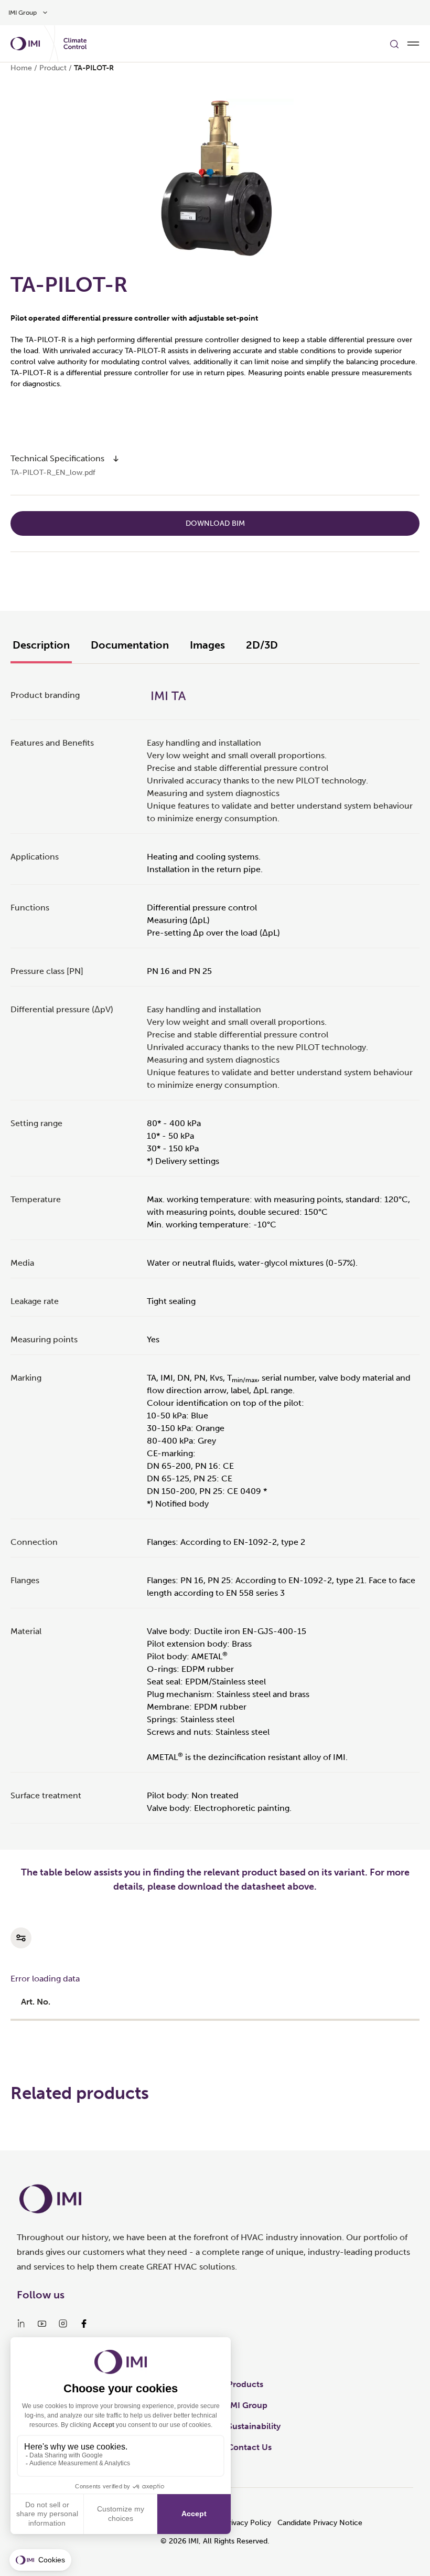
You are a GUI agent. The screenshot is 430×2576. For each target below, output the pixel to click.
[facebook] (84, 2324)
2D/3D (262, 645)
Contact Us (250, 2447)
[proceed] (116, 459)
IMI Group (248, 2405)
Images (207, 645)
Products (245, 2384)
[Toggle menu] (413, 44)
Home (21, 68)
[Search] (394, 44)
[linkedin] (21, 2324)
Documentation (130, 645)
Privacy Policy (248, 2523)
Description (41, 645)
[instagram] (63, 2324)
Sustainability (254, 2426)
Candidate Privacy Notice (320, 2523)
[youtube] (42, 2324)
